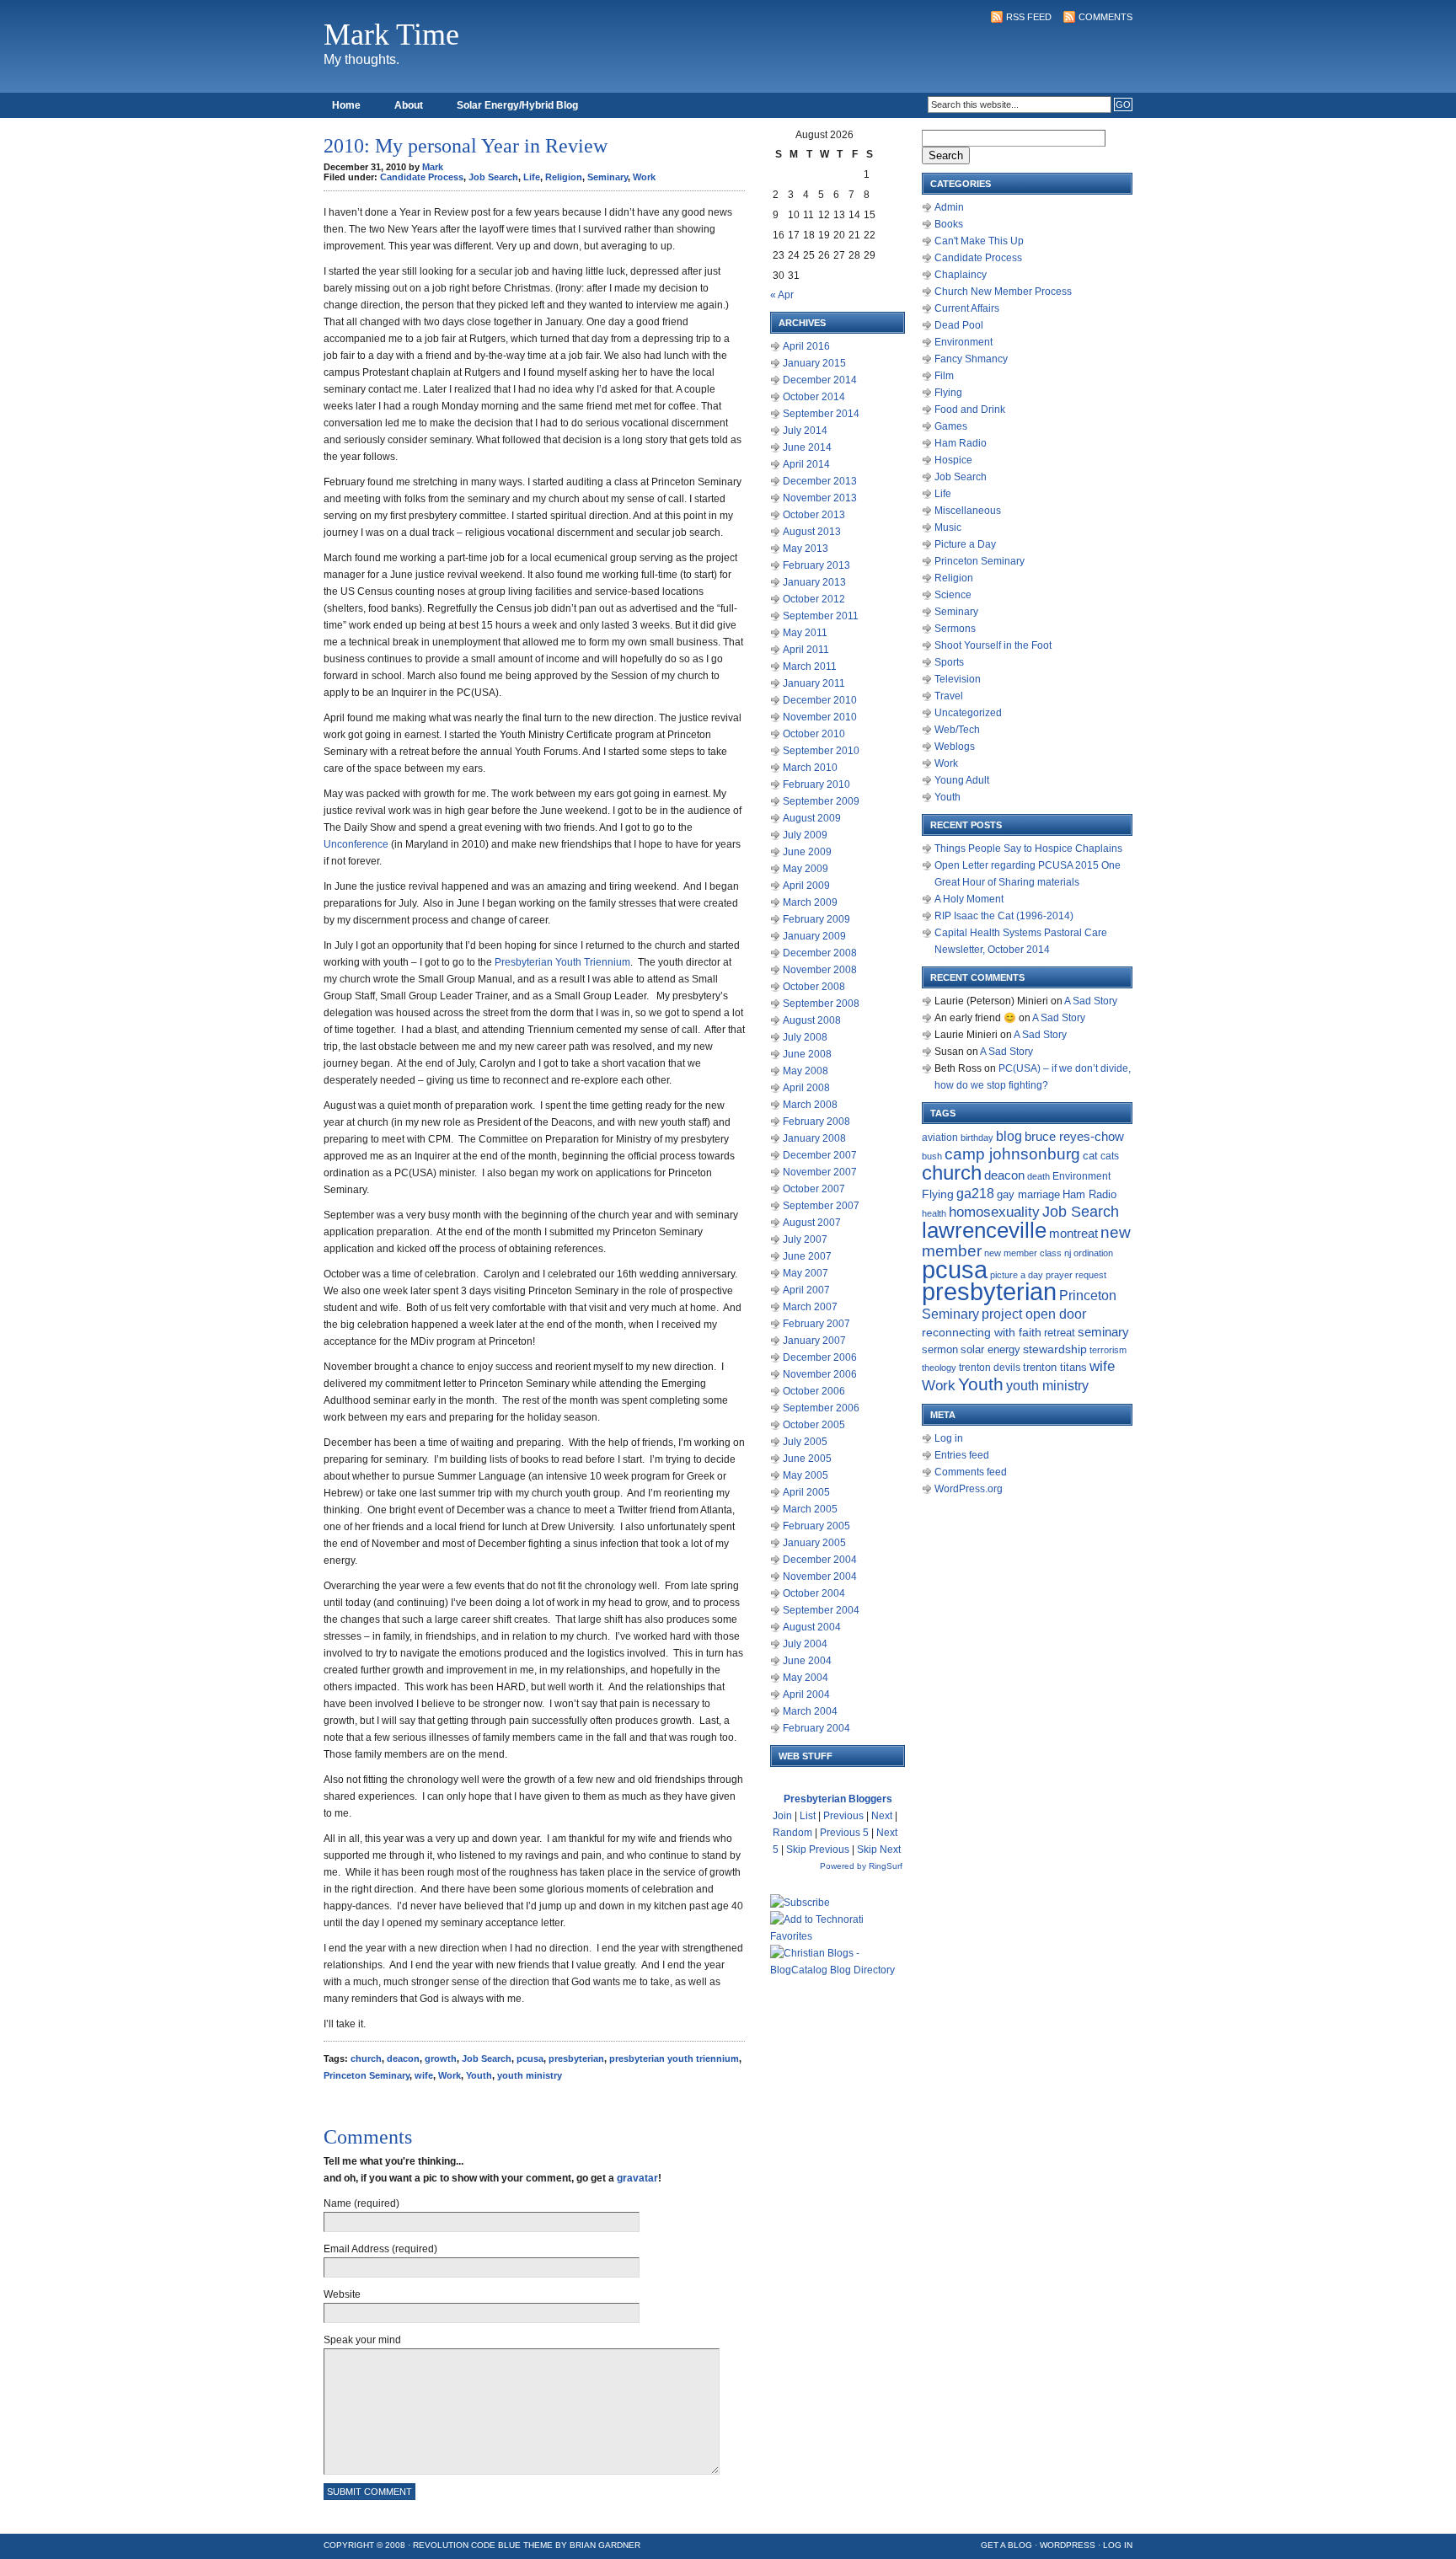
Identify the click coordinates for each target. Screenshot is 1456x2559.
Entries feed (962, 1455)
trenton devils (990, 1368)
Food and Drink (970, 410)
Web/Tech (957, 730)
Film (944, 376)
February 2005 (816, 1526)
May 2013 (806, 549)
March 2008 (810, 1105)
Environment (964, 342)
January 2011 (814, 683)
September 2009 (821, 801)
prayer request (1076, 1275)
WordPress (1068, 2545)
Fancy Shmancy (971, 359)
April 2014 (806, 464)
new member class (1023, 1253)
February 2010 (816, 784)
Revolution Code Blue (467, 2545)
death (1038, 1176)
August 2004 (812, 1627)
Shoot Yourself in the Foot (993, 645)
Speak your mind (362, 2340)
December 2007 (820, 1155)
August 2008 (812, 1020)
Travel (949, 696)
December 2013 (820, 481)
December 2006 (820, 1357)
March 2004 (810, 1711)
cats (1110, 1156)
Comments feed (971, 1472)
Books (949, 224)
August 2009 (812, 818)
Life (532, 177)
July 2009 (805, 835)
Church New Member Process (1003, 292)
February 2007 (816, 1324)
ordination (1093, 1253)
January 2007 (814, 1341)
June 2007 (807, 1256)
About (409, 105)
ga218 (975, 1193)
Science (953, 595)
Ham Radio (961, 443)
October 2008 (814, 987)
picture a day (1017, 1275)
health (934, 1213)
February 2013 (816, 565)
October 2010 (814, 734)
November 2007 (820, 1172)
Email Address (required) (380, 2249)
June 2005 (807, 1459)
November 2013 (820, 498)
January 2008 (814, 1138)
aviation (940, 1138)
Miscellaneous (968, 511)
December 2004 (820, 1560)
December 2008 (820, 953)
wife (424, 2075)
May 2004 (806, 1678)
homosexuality (994, 1212)
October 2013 (814, 515)
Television (958, 679)
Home (346, 105)
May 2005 (806, 1475)
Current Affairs (967, 308)
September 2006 (821, 1408)
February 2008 (816, 1122)
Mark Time (391, 35)
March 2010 (810, 768)
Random (792, 1833)
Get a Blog (1006, 2545)
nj (1068, 1253)
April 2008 (806, 1088)
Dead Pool (959, 325)
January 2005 (814, 1543)
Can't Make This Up (979, 241)
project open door (1034, 1314)
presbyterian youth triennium (674, 2058)
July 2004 (805, 1644)
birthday (977, 1138)
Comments (1105, 17)
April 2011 (806, 650)
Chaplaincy (961, 275)
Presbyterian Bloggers (838, 1799)
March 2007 (810, 1307)
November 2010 (820, 717)
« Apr (782, 295)
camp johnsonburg (1012, 1154)
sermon (940, 1349)
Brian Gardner (605, 2545)
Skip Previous (818, 1850)
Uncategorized (968, 713)
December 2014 (820, 380)
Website (342, 2294)
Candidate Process (422, 177)
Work (644, 177)
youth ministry (530, 2075)
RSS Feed (1029, 17)
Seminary (608, 177)
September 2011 (821, 616)
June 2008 (807, 1054)
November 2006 (820, 1374)
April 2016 (806, 346)
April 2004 (806, 1694)
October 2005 (814, 1425)
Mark (433, 167)
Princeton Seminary (367, 2075)
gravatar (637, 2178)
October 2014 (814, 397)
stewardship (1055, 1349)
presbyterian (576, 2058)
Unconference (356, 844)
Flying (948, 393)
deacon (403, 2058)
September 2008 (821, 1004)
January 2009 (814, 936)
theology (939, 1368)
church (366, 2058)
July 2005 (805, 1442)
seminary (1103, 1332)
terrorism (1108, 1350)
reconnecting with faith (982, 1332)
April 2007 (806, 1290)
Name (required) (361, 2203)
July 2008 (805, 1037)
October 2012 (814, 599)
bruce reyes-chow (1074, 1137)
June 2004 (807, 1661)
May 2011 (805, 633)
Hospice (953, 460)
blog (1009, 1136)
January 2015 (814, 363)
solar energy (990, 1350)
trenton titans (1055, 1367)
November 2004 (820, 1577)
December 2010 (820, 700)
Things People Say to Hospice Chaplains (1028, 849)
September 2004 (821, 1610)
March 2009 (810, 902)
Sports (949, 662)
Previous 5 (844, 1833)
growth (441, 2058)
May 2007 (806, 1273)
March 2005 (810, 1509)
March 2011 (810, 667)
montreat (1073, 1233)
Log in (949, 1438)
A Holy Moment (969, 899)
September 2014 (821, 414)
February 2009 (816, 919)
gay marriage (1028, 1195)
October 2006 (814, 1391)
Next (882, 1816)
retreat (1060, 1333)
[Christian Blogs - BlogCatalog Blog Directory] (838, 1970)
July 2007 (805, 1239)
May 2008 (806, 1071)
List (808, 1816)
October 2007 (814, 1189)
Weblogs (955, 747)
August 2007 (812, 1223)
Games (951, 426)
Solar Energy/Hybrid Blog (517, 105)
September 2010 (821, 751)
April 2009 (806, 886)
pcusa (530, 2058)
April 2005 (806, 1492)
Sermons (955, 629)
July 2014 (805, 431)
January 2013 (814, 582)
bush (932, 1156)
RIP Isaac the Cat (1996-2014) (1004, 916)
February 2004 (816, 1728)
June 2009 (807, 852)
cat (1090, 1156)
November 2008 (820, 970)
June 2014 (807, 447)
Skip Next (879, 1850)
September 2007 (821, 1206)
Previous (843, 1816)
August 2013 (812, 532)
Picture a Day (965, 544)
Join (782, 1816)
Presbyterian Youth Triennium (562, 962)
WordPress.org (969, 1489)
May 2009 (806, 869)
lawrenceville (984, 1230)
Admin (949, 207)
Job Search (493, 177)
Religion (564, 177)
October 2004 (814, 1593)
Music (948, 527)
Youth (479, 2075)
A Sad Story (1091, 1001)
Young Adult (962, 780)
